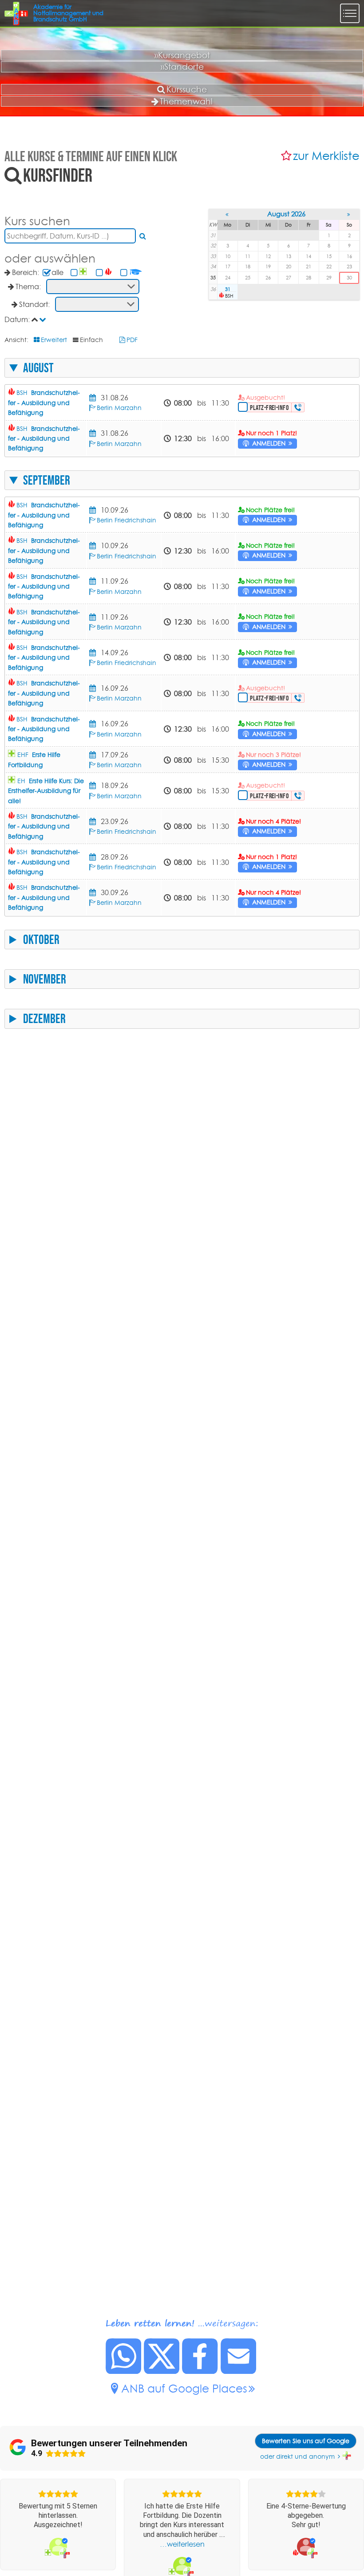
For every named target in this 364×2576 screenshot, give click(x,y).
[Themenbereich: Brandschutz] (109, 272)
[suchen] (143, 236)
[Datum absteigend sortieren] (44, 319)
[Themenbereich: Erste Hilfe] (84, 272)
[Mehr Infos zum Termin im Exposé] (94, 398)
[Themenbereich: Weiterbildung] (136, 272)
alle (57, 272)
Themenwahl (186, 101)
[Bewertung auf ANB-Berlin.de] (58, 2546)
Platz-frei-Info (269, 408)
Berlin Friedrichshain (127, 520)
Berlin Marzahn (119, 408)
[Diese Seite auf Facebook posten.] (200, 2371)
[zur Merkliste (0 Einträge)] (287, 156)
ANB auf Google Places (184, 2388)
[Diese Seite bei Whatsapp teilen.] (124, 2371)
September (47, 480)
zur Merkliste (326, 156)
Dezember (44, 1019)
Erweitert (54, 340)
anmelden (269, 443)
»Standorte (182, 67)
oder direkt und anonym (297, 2457)
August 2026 (286, 214)
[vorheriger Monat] (227, 214)
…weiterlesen (182, 2544)
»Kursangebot (182, 55)
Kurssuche (187, 89)
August (38, 368)
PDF (132, 340)
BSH (44, 403)
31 (228, 289)
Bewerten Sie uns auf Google (306, 2441)
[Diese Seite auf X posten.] (162, 2371)
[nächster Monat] (349, 214)
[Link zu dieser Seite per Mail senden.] (239, 2371)
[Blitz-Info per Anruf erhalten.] (299, 407)
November (45, 979)
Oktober (41, 940)
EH (46, 791)
